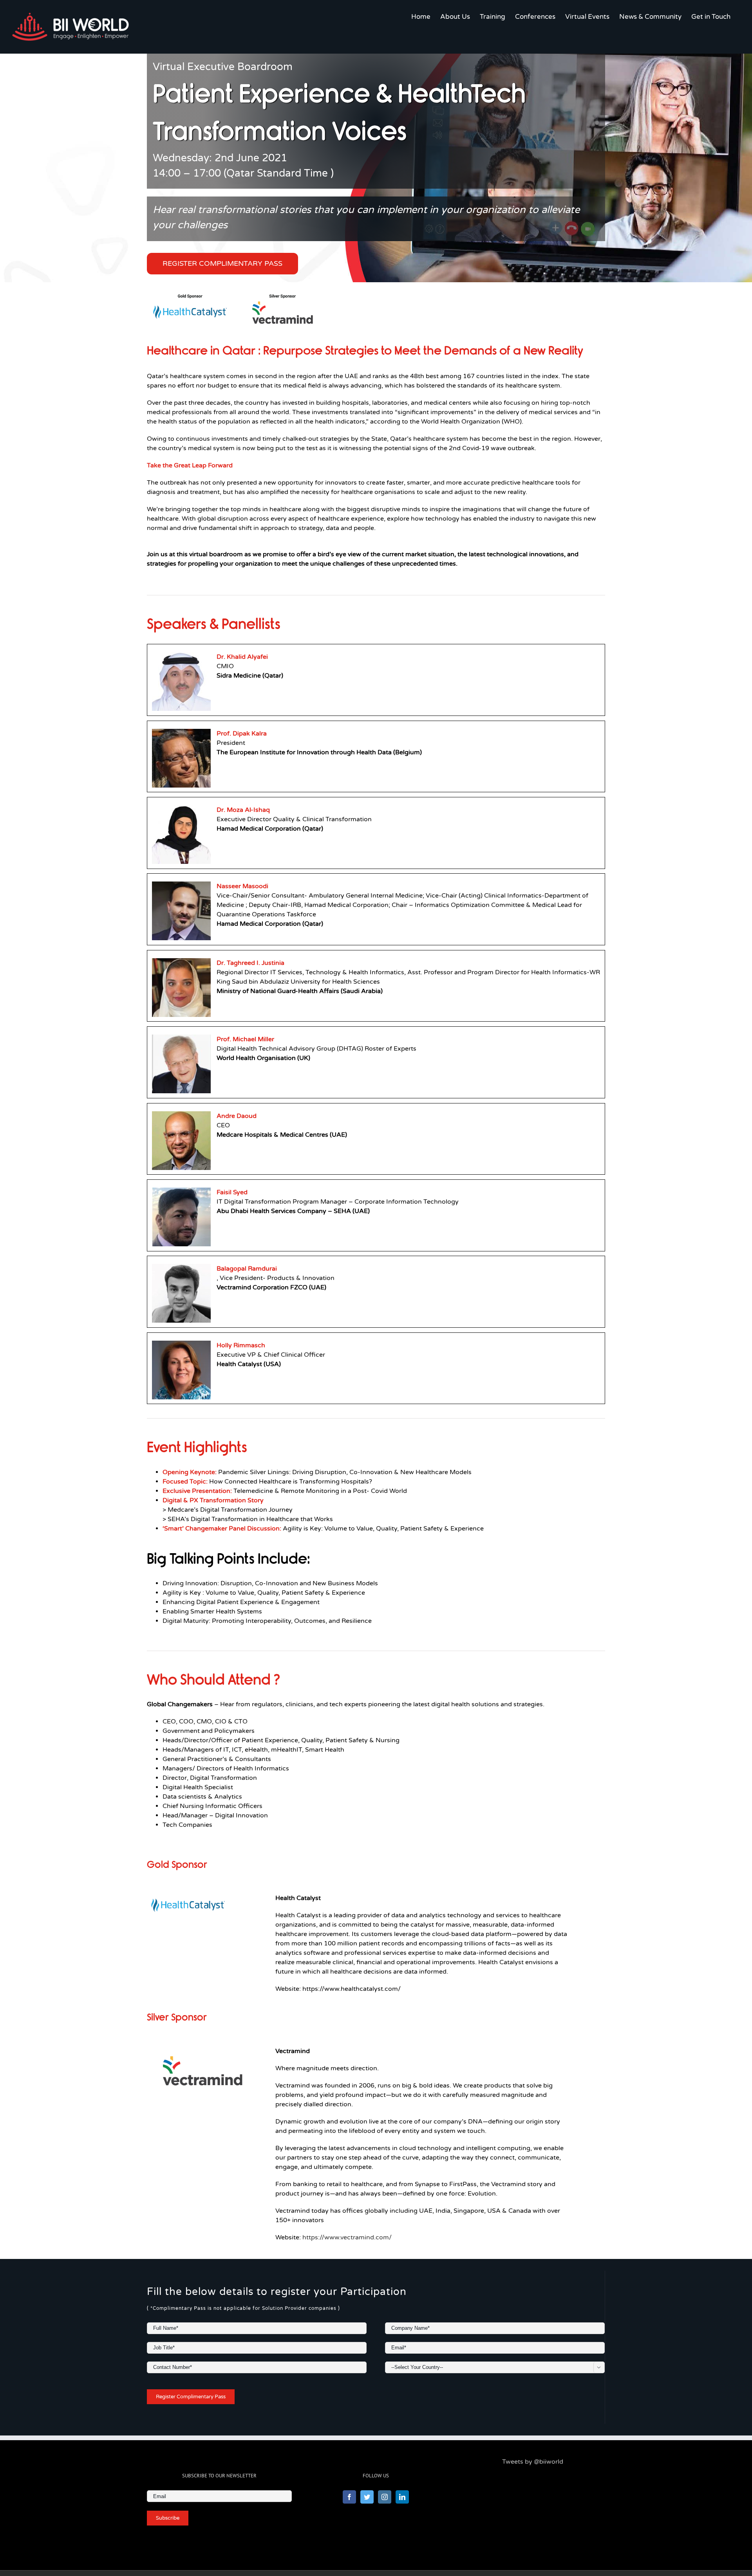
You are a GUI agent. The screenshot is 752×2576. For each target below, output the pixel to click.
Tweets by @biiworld (533, 2462)
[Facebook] (349, 2497)
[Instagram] (385, 2497)
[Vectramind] (202, 2051)
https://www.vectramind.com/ (347, 2237)
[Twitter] (367, 2497)
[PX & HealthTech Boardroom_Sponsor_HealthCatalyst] (188, 1898)
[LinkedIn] (402, 2497)
